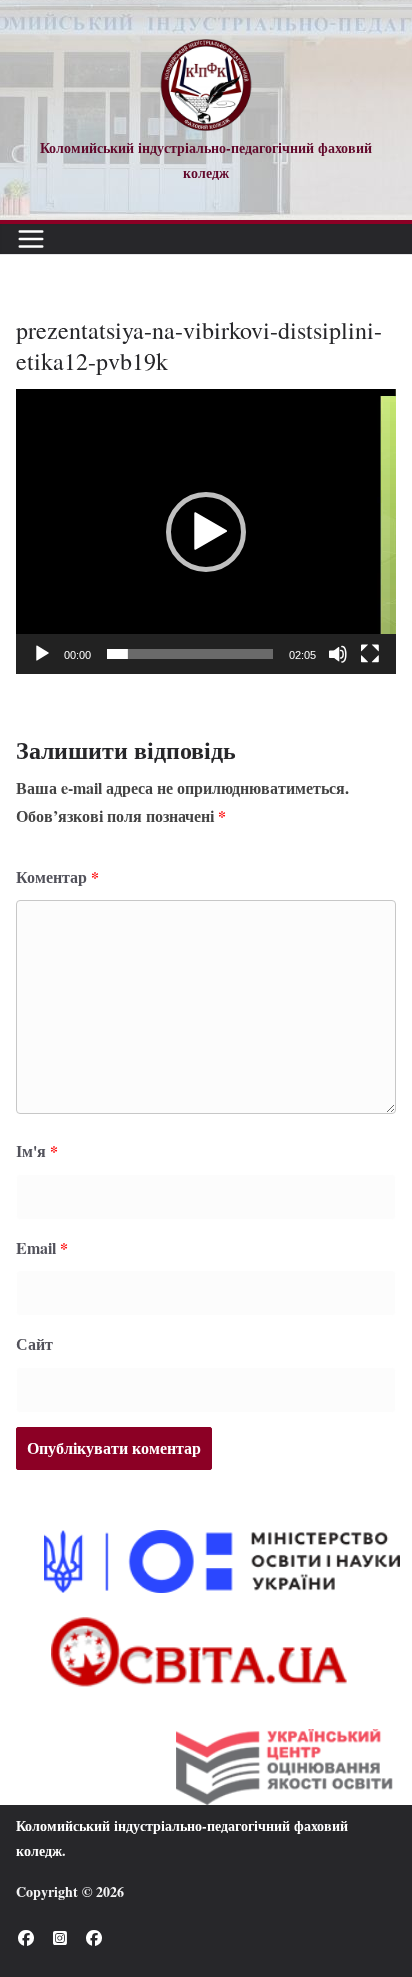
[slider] (190, 654)
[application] (206, 531)
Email (42, 1247)
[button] (206, 532)
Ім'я (37, 1150)
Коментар (57, 876)
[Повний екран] (370, 654)
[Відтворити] (42, 654)
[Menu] (31, 239)
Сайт (34, 1343)
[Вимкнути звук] (338, 654)
